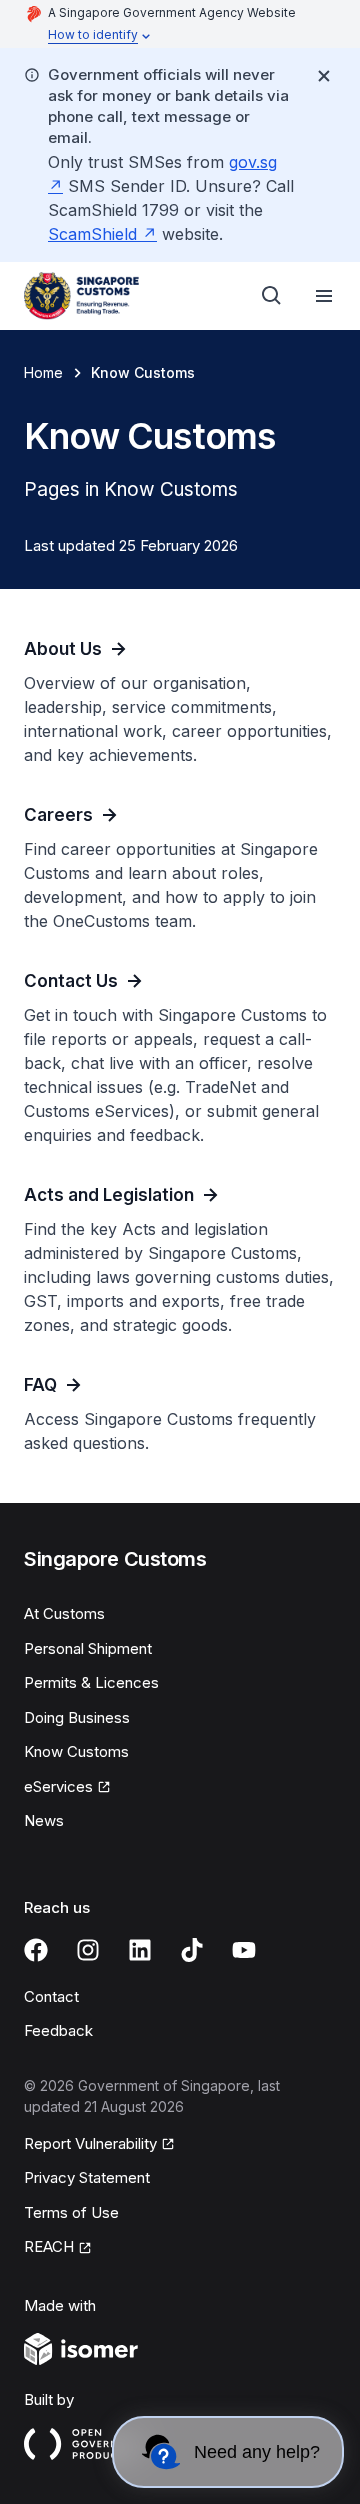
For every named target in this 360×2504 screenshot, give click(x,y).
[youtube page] (244, 1950)
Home (43, 372)
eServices (58, 1786)
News (44, 1820)
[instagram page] (88, 1950)
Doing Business (77, 1717)
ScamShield (92, 234)
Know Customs (76, 1751)
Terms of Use (71, 2212)
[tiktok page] (192, 1950)
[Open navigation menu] (324, 296)
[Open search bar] (272, 296)
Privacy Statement (87, 2177)
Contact (51, 1996)
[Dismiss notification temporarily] (324, 76)
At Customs (64, 1613)
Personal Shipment (88, 1648)
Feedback (58, 2030)
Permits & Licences (91, 1682)
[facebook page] (36, 1950)
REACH (49, 2246)
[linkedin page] (140, 1950)
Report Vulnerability (90, 2143)
